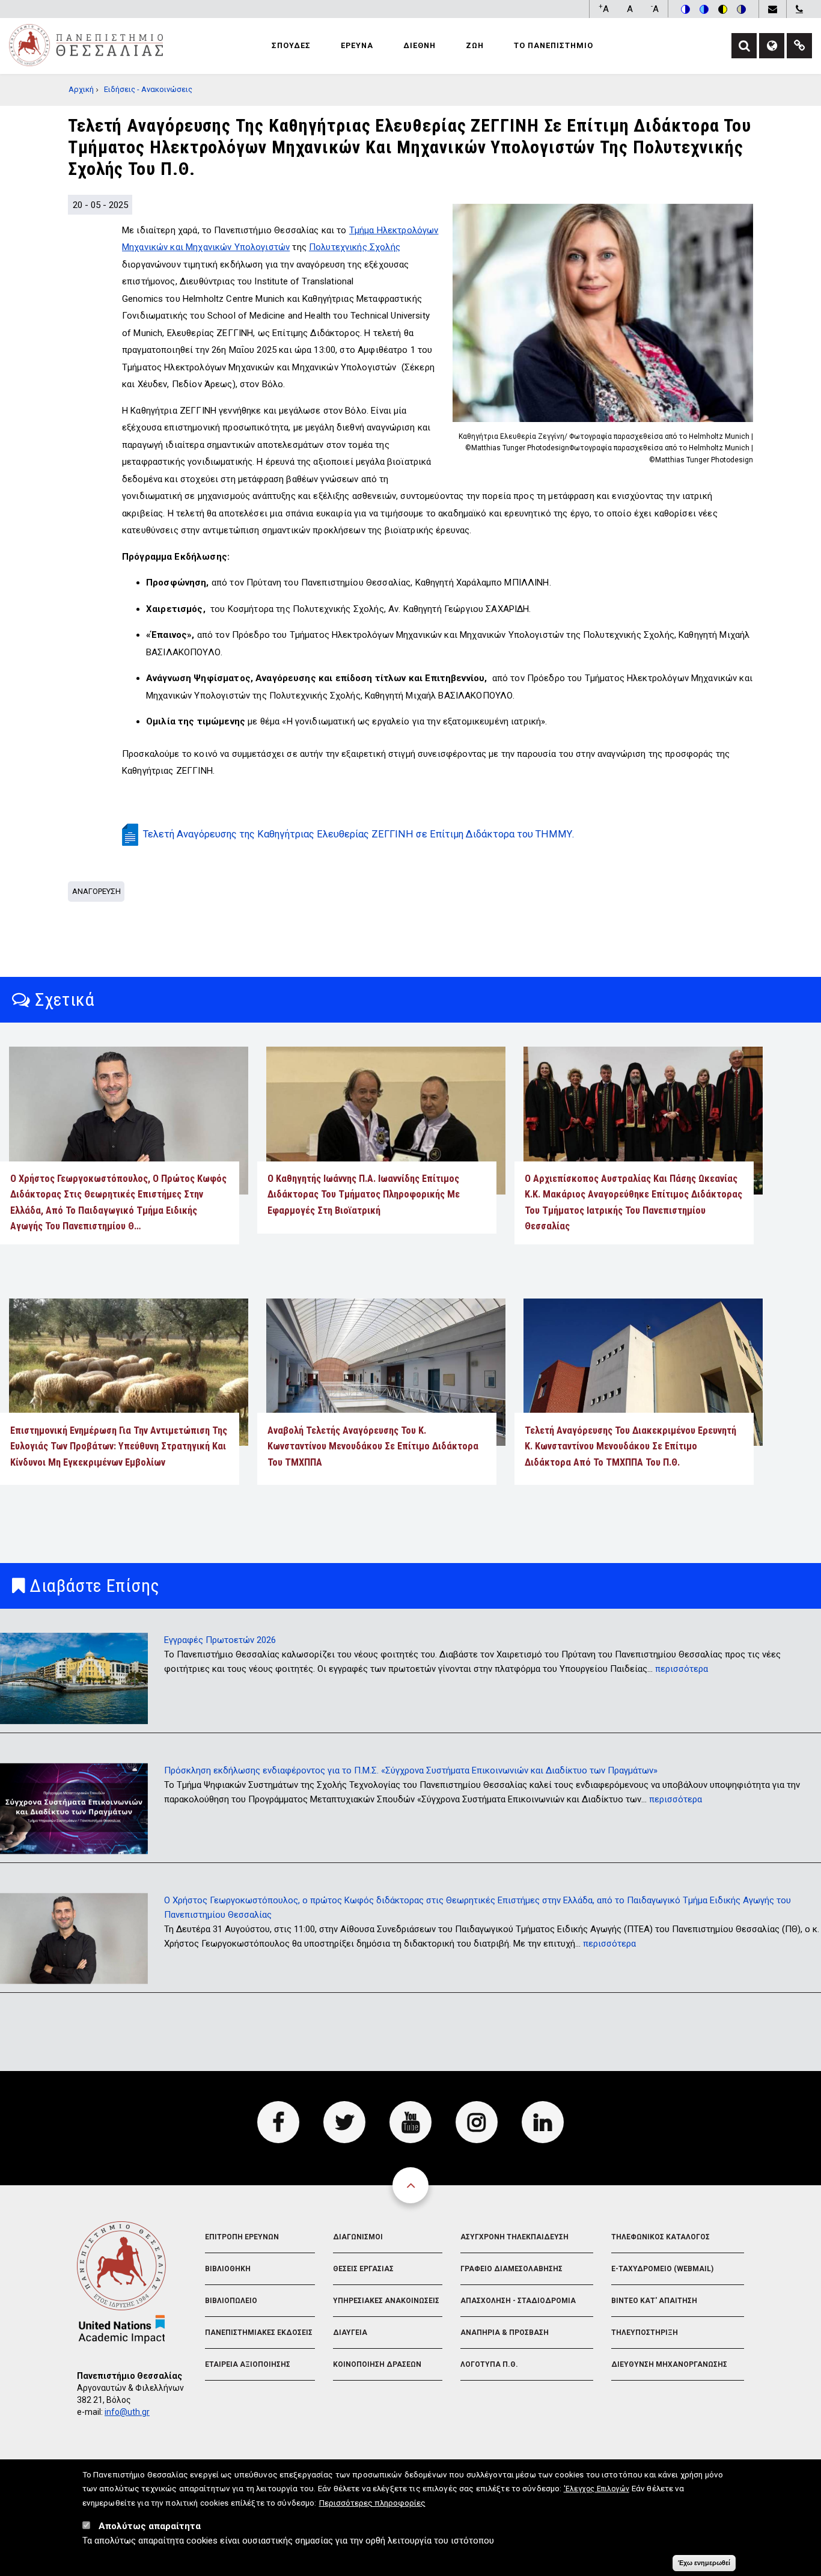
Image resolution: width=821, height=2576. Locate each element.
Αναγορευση (96, 891)
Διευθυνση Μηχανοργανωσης (669, 2364)
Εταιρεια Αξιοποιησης (248, 2364)
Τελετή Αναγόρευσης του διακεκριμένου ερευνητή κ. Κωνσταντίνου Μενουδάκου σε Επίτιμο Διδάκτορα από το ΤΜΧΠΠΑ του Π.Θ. (630, 1446)
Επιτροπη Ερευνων (242, 2237)
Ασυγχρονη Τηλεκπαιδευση (514, 2237)
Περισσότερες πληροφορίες (372, 2503)
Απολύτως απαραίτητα (150, 2527)
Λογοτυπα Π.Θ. (489, 2364)
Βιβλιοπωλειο (231, 2301)
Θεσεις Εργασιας (363, 2269)
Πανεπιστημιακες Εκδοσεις (259, 2333)
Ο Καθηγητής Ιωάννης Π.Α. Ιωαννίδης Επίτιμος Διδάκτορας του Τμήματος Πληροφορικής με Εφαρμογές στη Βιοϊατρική (364, 1195)
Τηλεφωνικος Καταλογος (661, 2237)
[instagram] (477, 2122)
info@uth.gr (127, 2412)
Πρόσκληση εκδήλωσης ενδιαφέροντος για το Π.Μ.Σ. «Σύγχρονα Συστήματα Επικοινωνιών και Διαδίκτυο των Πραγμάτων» (411, 1770)
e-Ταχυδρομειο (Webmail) (662, 2269)
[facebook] (278, 2122)
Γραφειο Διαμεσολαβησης (511, 2269)
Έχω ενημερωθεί (704, 2563)
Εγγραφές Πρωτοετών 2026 (220, 1640)
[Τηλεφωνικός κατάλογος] (799, 9)
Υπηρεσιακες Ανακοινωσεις (386, 2301)
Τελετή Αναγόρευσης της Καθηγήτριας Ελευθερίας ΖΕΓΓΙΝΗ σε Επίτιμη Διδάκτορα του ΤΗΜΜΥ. (359, 834)
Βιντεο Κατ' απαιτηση (654, 2301)
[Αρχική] (86, 44)
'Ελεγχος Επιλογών (597, 2489)
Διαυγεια (350, 2333)
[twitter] (344, 2122)
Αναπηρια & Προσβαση (505, 2333)
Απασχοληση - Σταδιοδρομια (518, 2301)
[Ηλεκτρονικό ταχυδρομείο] (772, 9)
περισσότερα (682, 1669)
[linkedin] (543, 2122)
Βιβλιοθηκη (228, 2269)
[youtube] (410, 2122)
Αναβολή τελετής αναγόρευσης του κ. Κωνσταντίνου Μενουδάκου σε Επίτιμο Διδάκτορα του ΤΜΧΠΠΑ (373, 1446)
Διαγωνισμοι (358, 2237)
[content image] (603, 313)
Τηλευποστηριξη (645, 2333)
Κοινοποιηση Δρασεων (377, 2364)
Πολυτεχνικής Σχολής (355, 247)
